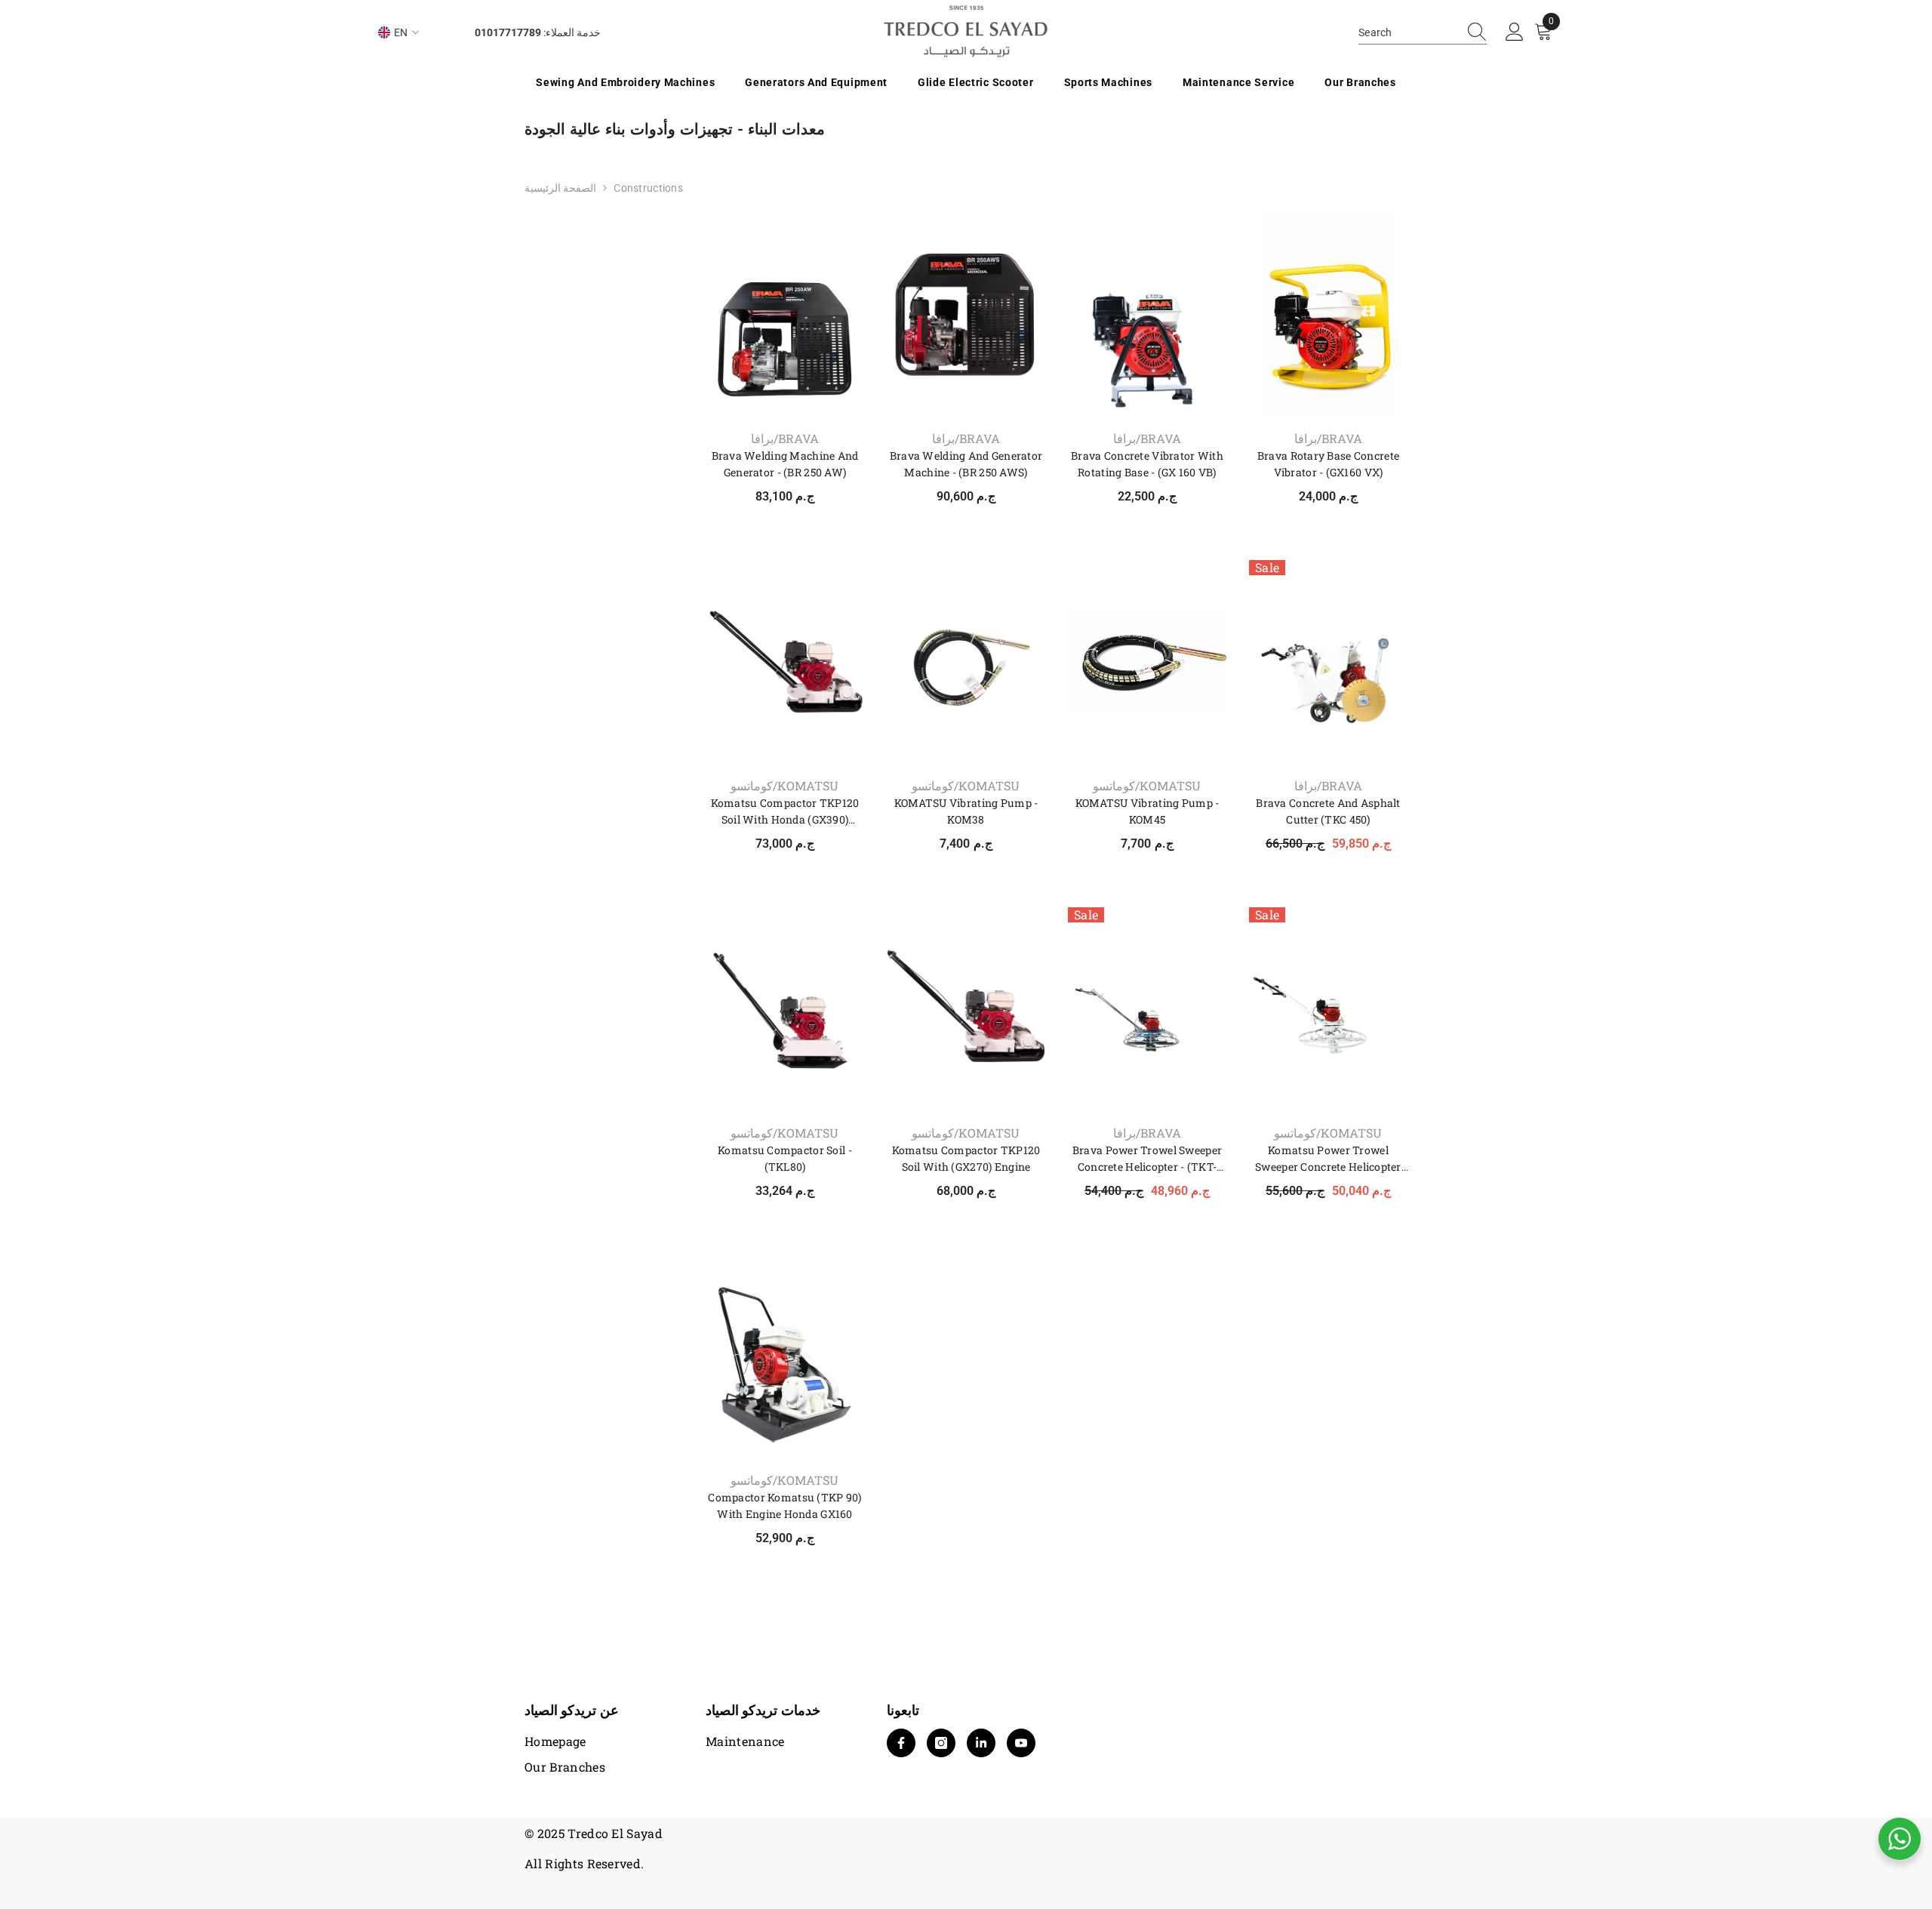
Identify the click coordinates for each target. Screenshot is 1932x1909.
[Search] (1423, 33)
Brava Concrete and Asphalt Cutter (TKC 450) (1328, 811)
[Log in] (1515, 32)
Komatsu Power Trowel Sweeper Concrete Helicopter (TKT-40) (1328, 1159)
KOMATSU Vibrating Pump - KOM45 (1148, 811)
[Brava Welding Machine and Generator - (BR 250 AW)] (785, 316)
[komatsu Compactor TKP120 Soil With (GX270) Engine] (966, 1010)
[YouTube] (1021, 1743)
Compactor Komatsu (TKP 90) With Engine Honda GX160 (784, 1506)
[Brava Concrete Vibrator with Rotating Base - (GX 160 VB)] (1147, 316)
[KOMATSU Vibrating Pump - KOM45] (1147, 663)
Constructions (648, 188)
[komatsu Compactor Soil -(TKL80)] (785, 1010)
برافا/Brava (785, 438)
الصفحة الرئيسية (560, 188)
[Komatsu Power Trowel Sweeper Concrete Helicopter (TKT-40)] (1328, 1010)
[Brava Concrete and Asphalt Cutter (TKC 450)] (1328, 663)
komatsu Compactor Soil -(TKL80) (785, 1158)
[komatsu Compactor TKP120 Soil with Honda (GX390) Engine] (785, 663)
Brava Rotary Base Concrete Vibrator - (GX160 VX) (1328, 464)
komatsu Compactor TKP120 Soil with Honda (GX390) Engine (785, 812)
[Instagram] (941, 1743)
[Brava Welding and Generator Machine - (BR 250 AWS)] (966, 316)
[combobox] (1408, 32)
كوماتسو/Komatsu (784, 785)
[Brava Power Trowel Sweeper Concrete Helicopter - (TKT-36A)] (1147, 1010)
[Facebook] (901, 1743)
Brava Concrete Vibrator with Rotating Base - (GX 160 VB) (1147, 464)
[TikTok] (981, 1743)
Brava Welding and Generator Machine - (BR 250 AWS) (966, 464)
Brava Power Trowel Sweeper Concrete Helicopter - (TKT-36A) (1147, 1159)
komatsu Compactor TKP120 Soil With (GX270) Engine (966, 1158)
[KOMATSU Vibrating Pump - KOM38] (966, 663)
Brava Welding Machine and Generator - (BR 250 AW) (785, 464)
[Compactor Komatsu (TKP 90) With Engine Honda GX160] (785, 1358)
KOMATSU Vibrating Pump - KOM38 (966, 811)
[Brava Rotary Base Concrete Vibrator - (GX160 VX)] (1328, 316)
